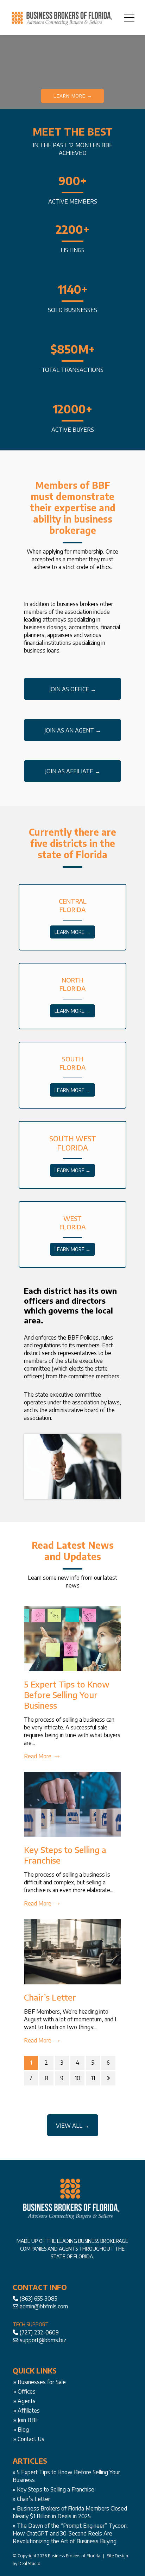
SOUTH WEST (73, 1138)
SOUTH (73, 1059)
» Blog (21, 2430)
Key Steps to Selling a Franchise (56, 2489)
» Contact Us (29, 2439)
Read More (38, 1756)
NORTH (72, 980)
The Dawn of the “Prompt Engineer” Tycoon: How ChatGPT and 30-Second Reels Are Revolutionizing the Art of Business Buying (70, 2533)
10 (77, 2078)
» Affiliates (27, 2410)
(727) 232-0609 (39, 2332)
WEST (72, 1218)
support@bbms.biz (43, 2340)
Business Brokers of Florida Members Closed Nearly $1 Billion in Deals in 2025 (70, 2512)
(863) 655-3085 (39, 2299)
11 (93, 2078)
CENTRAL (73, 901)
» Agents (24, 2401)
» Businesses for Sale (40, 2382)
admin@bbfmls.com (44, 2306)
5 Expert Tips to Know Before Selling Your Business (67, 1695)
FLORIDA (72, 909)
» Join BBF (26, 2420)
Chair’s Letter (50, 1997)
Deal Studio (29, 2563)
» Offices (24, 2391)
